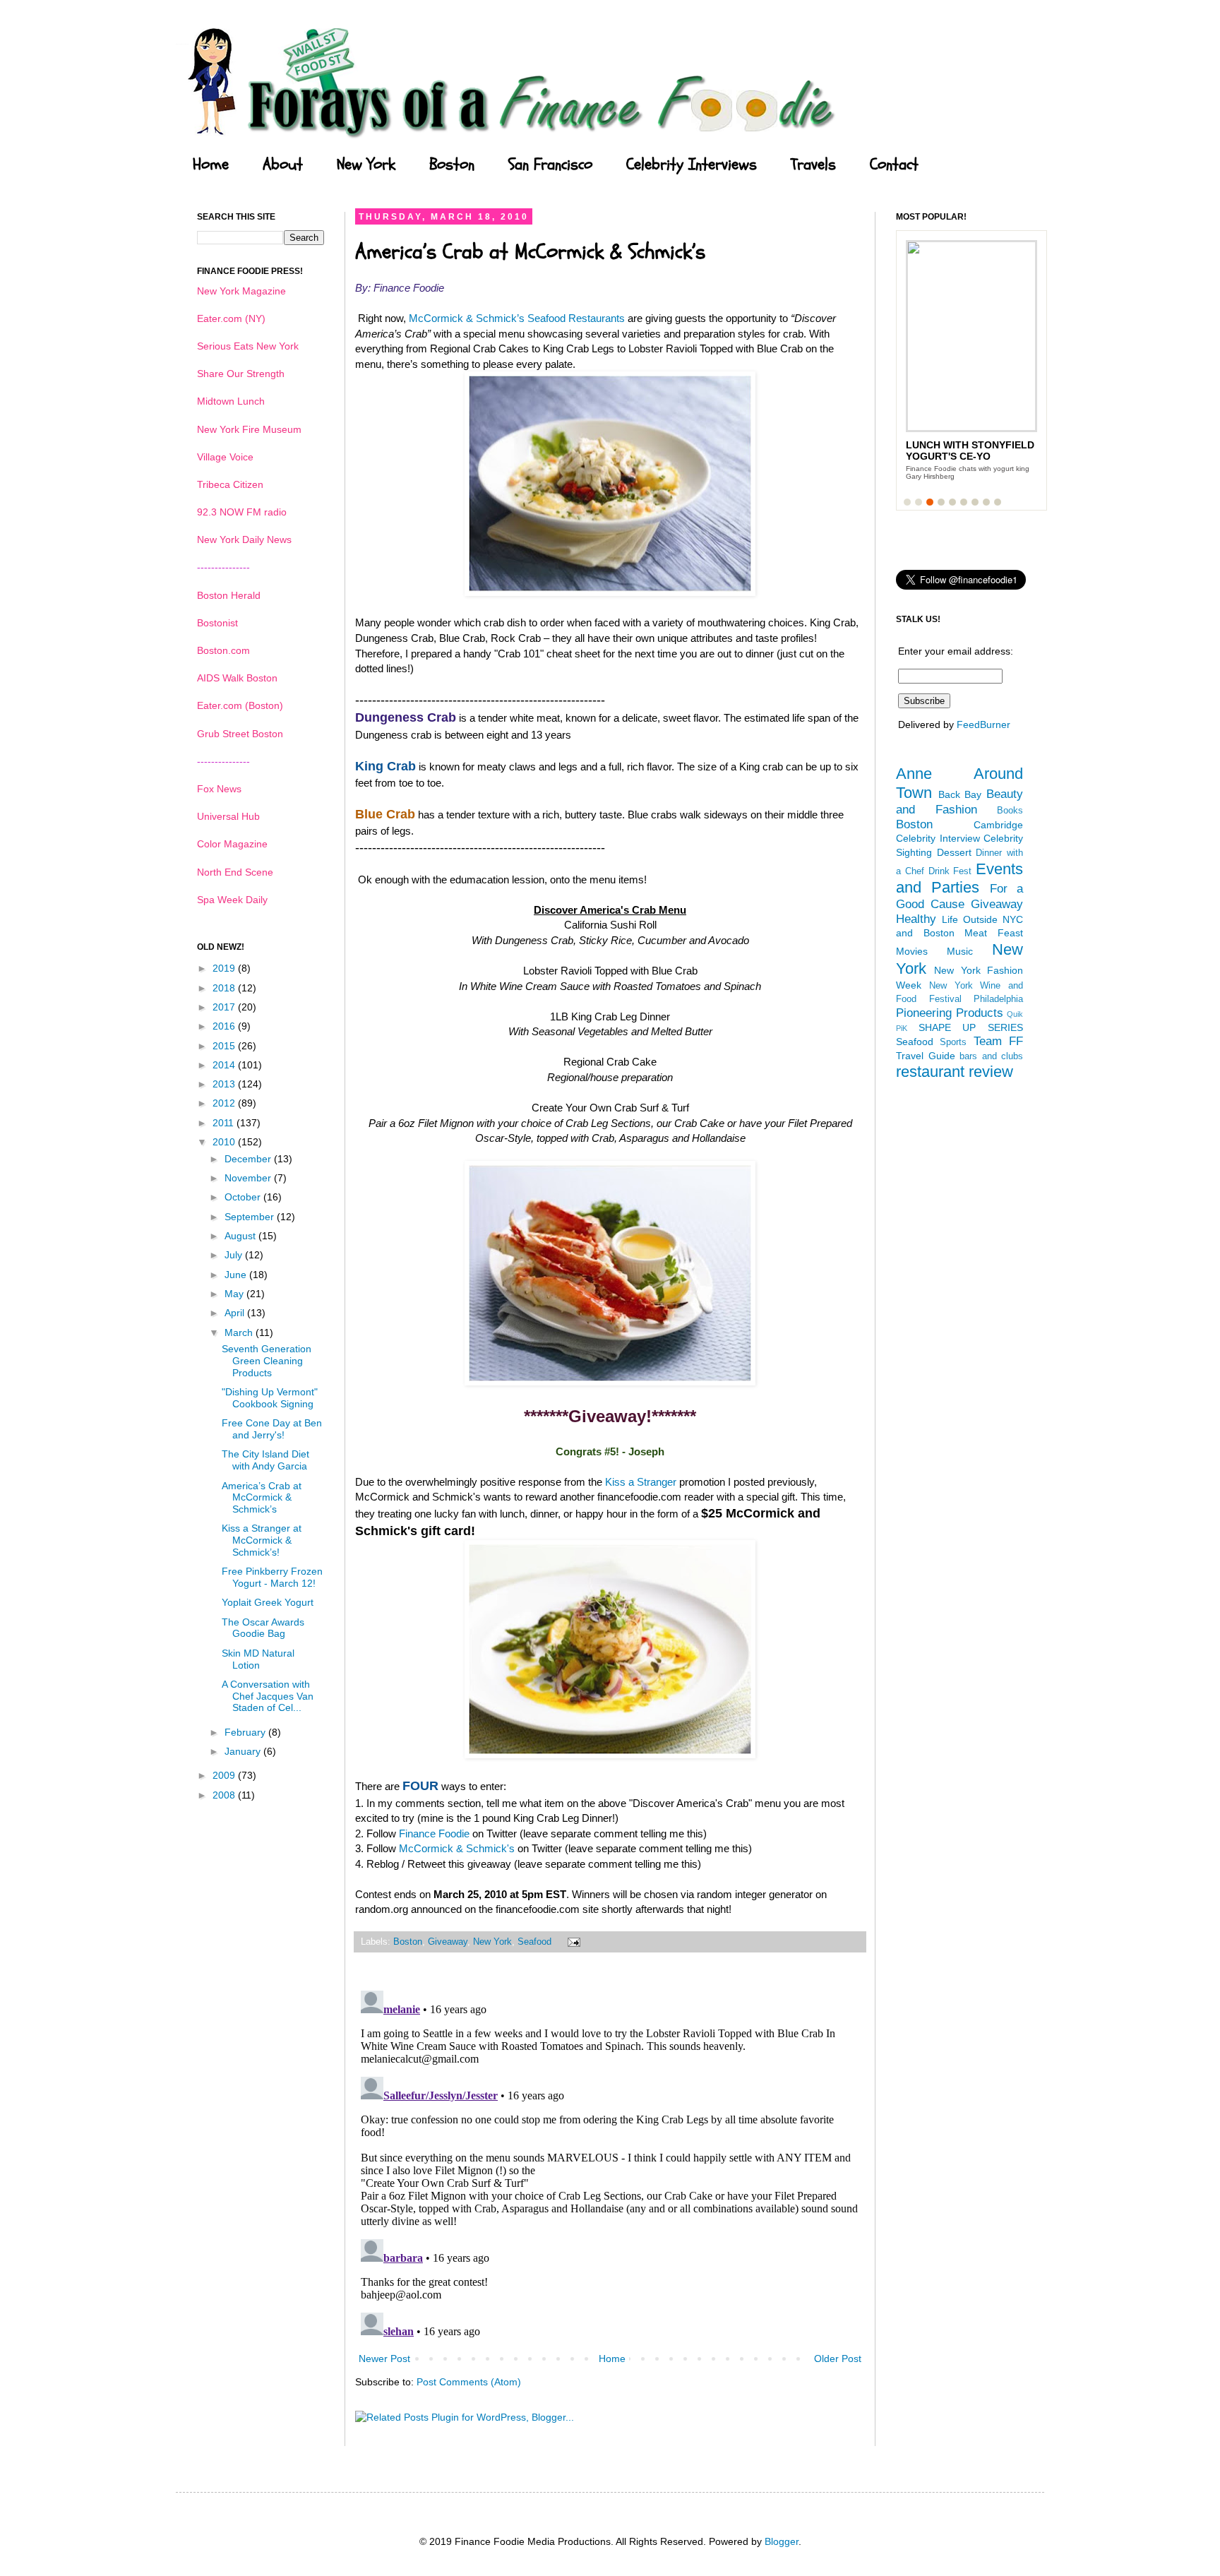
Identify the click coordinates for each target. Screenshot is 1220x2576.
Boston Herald (229, 595)
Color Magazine (232, 844)
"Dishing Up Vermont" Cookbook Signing (270, 1398)
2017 (225, 1007)
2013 (225, 1084)
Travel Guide (926, 1056)
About (283, 165)
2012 (225, 1103)
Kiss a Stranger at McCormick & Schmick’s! (262, 1540)
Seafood (534, 1942)
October (244, 1197)
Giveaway (448, 1942)
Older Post (838, 2359)
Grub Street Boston (240, 734)
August (241, 1236)
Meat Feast (994, 933)
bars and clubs (991, 1056)
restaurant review (955, 1072)
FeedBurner (983, 724)
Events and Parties (959, 878)
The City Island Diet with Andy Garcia (265, 1460)
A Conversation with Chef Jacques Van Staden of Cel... (268, 1696)
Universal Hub (228, 816)
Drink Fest (950, 871)
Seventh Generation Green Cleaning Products (267, 1361)
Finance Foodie (434, 1833)
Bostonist (217, 623)
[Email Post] (572, 1942)
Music (960, 951)
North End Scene (235, 872)
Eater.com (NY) (231, 318)
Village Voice (225, 457)
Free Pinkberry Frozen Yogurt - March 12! (272, 1577)
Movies (912, 951)
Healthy (916, 919)
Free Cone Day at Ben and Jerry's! (272, 1429)
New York (366, 165)
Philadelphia (998, 999)
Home (211, 165)
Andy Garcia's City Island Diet (957, 451)
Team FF (998, 1041)
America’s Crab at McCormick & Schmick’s (262, 1498)
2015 (225, 1046)
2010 (225, 1142)
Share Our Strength (241, 374)
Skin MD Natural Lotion (258, 1659)
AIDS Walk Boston (237, 678)
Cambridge (998, 825)
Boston (452, 165)
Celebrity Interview (938, 838)
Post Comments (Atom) (469, 2382)
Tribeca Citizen (230, 484)
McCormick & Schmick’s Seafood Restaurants (517, 318)
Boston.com (223, 650)
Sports (953, 1042)
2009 (225, 1775)
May (235, 1294)
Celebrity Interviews (692, 165)
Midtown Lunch (231, 401)
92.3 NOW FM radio (242, 512)
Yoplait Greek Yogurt (268, 1602)
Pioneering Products (950, 1013)
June (237, 1275)
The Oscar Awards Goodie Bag (263, 1628)
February (246, 1732)
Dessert (954, 852)
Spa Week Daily (232, 900)
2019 (225, 968)
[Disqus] (610, 2161)
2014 (225, 1065)
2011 (225, 1123)
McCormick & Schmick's (457, 1848)
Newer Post (384, 2359)
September (251, 1217)
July (235, 1255)
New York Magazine (241, 291)
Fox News (219, 789)
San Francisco (550, 165)
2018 (225, 988)
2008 (225, 1795)
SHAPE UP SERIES (971, 1027)
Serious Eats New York (248, 346)
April (236, 1313)
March (240, 1332)
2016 (225, 1026)
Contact (894, 165)
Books (1010, 811)
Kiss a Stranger (639, 1482)
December (249, 1159)
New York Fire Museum (249, 429)
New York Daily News (244, 539)
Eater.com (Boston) (240, 705)
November (249, 1178)
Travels (813, 165)
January (244, 1751)
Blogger (782, 2541)
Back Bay (960, 794)
